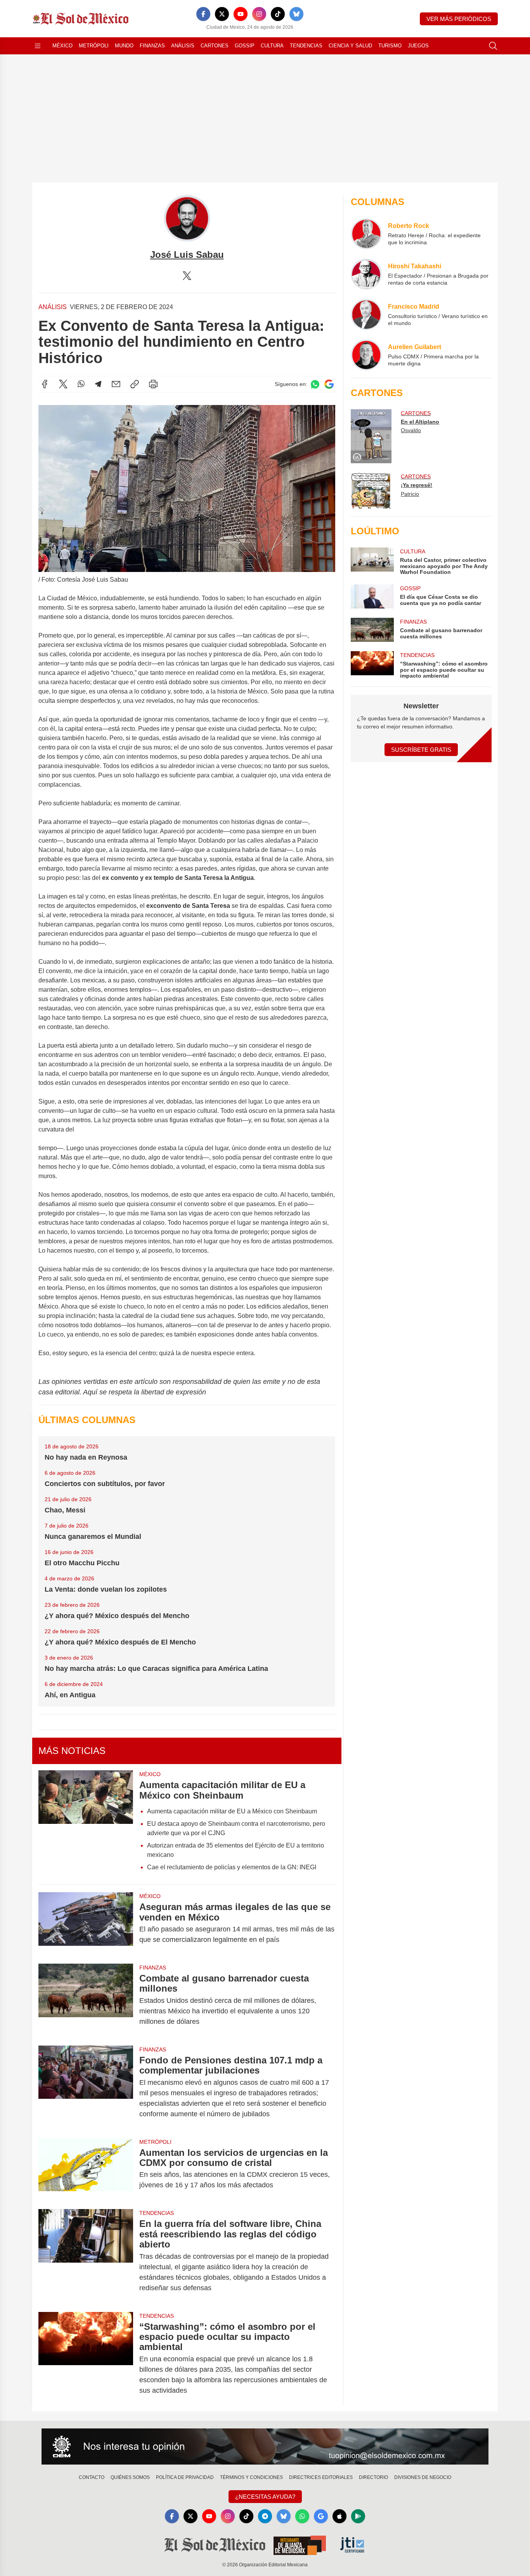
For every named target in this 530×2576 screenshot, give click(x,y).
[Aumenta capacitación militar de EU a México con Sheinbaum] (86, 1823)
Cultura (272, 46)
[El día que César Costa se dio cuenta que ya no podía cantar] (372, 596)
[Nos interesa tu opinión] (265, 2447)
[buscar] (493, 46)
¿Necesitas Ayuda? (265, 2497)
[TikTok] (278, 14)
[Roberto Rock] (366, 234)
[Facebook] (203, 14)
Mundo (124, 46)
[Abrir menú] (38, 46)
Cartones (215, 46)
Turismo (390, 46)
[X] (222, 14)
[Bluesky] (296, 14)
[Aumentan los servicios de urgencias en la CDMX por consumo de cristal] (86, 2169)
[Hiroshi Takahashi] (366, 274)
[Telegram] (98, 384)
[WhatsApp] (81, 384)
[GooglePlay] (358, 2516)
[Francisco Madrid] (366, 315)
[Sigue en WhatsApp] (315, 384)
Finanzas (152, 46)
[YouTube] (241, 14)
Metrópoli (94, 46)
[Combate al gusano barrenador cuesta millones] (86, 2000)
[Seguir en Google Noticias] (329, 384)
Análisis (183, 46)
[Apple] (339, 2516)
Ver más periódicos (459, 19)
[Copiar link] (135, 384)
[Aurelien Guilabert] (366, 355)
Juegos (418, 46)
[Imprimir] (153, 384)
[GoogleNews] (321, 2516)
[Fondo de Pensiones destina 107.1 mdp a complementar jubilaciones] (86, 2087)
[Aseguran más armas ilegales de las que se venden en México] (86, 1923)
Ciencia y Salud (350, 46)
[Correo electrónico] (116, 384)
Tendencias (306, 46)
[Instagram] (259, 14)
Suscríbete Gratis (421, 750)
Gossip (245, 46)
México (62, 46)
